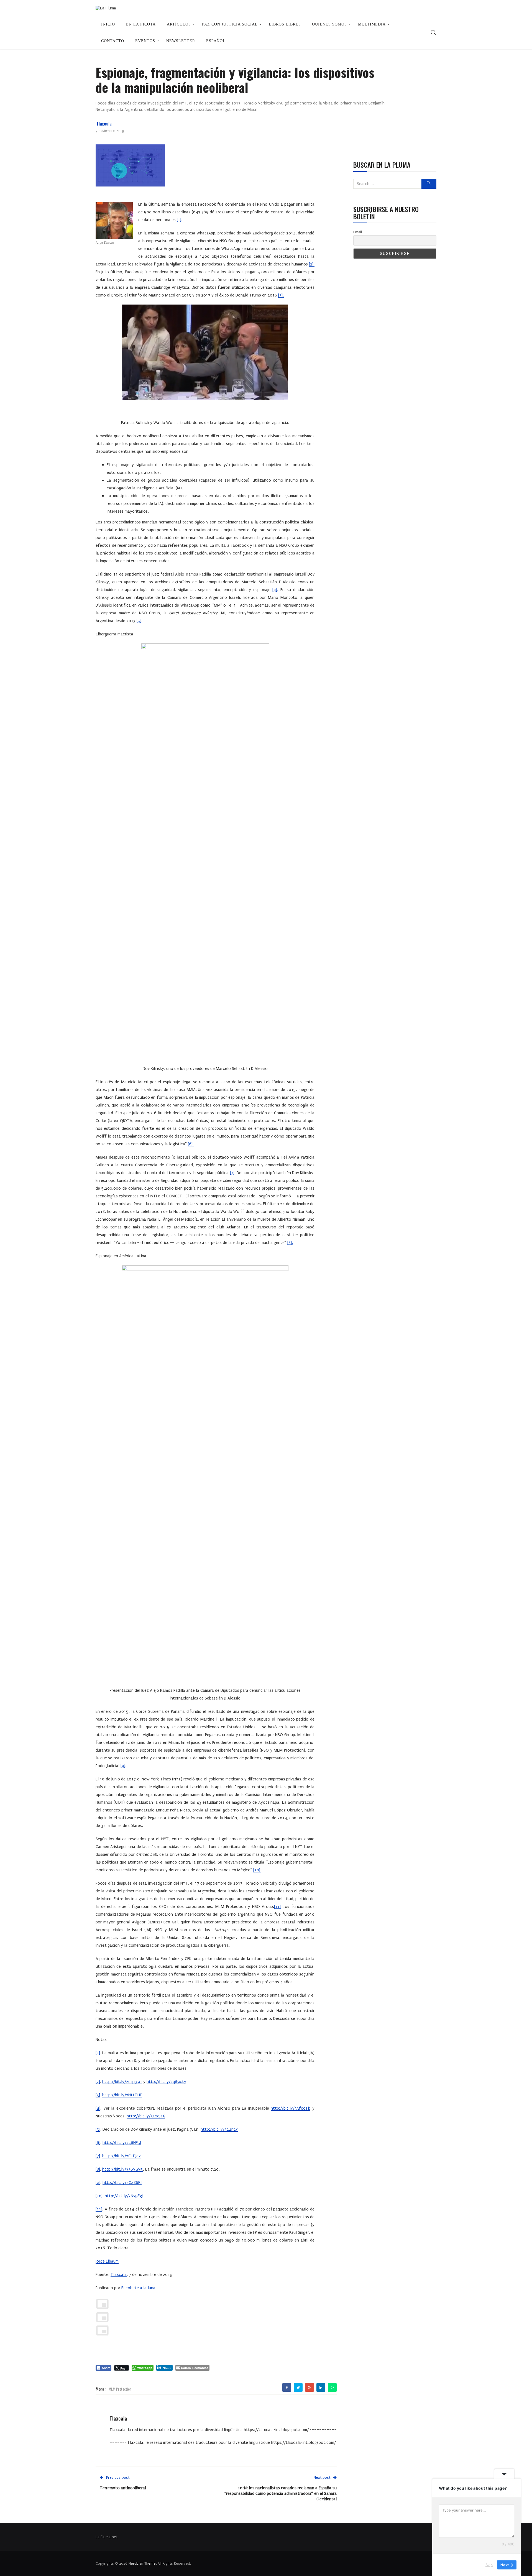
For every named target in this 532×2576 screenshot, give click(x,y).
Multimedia (372, 24)
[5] (98, 2129)
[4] (98, 2108)
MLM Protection (120, 2389)
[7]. (233, 1173)
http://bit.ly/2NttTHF (122, 2095)
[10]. (257, 1870)
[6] (98, 2143)
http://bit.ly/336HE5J (122, 2143)
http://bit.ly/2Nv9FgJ (124, 2196)
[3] (98, 2095)
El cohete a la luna (138, 2288)
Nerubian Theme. (143, 2563)
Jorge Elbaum (107, 2261)
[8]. (290, 1243)
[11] (277, 1907)
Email (358, 232)
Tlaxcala (104, 124)
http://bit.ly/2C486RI (122, 2183)
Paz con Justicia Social (230, 24)
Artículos (179, 24)
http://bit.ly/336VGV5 (123, 2169)
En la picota (141, 24)
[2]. (312, 264)
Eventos (145, 41)
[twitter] (298, 2388)
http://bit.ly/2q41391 (122, 2082)
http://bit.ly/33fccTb (291, 2108)
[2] (98, 2082)
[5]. (140, 621)
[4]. (275, 590)
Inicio (108, 24)
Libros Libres (285, 24)
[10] (99, 2196)
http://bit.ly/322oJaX (146, 2116)
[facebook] (287, 2388)
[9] (98, 2183)
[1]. (180, 220)
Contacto (113, 41)
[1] (98, 2053)
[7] (98, 2156)
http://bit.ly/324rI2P (219, 2129)
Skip (489, 2565)
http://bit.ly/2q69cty (166, 2082)
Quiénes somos (329, 24)
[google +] (310, 2388)
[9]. (123, 1766)
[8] (98, 2169)
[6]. (191, 1144)
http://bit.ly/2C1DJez (122, 2156)
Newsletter (181, 41)
